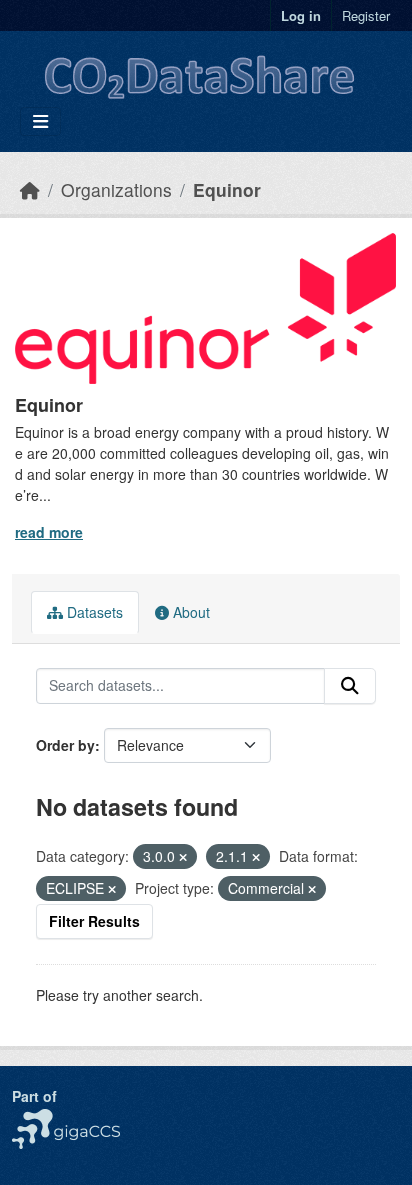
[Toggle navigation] (40, 121)
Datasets (93, 612)
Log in (301, 15)
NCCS (31, 1119)
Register (366, 15)
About (189, 612)
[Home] (30, 189)
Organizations (116, 189)
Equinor (227, 189)
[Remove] (183, 857)
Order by (65, 745)
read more (49, 532)
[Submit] (350, 686)
